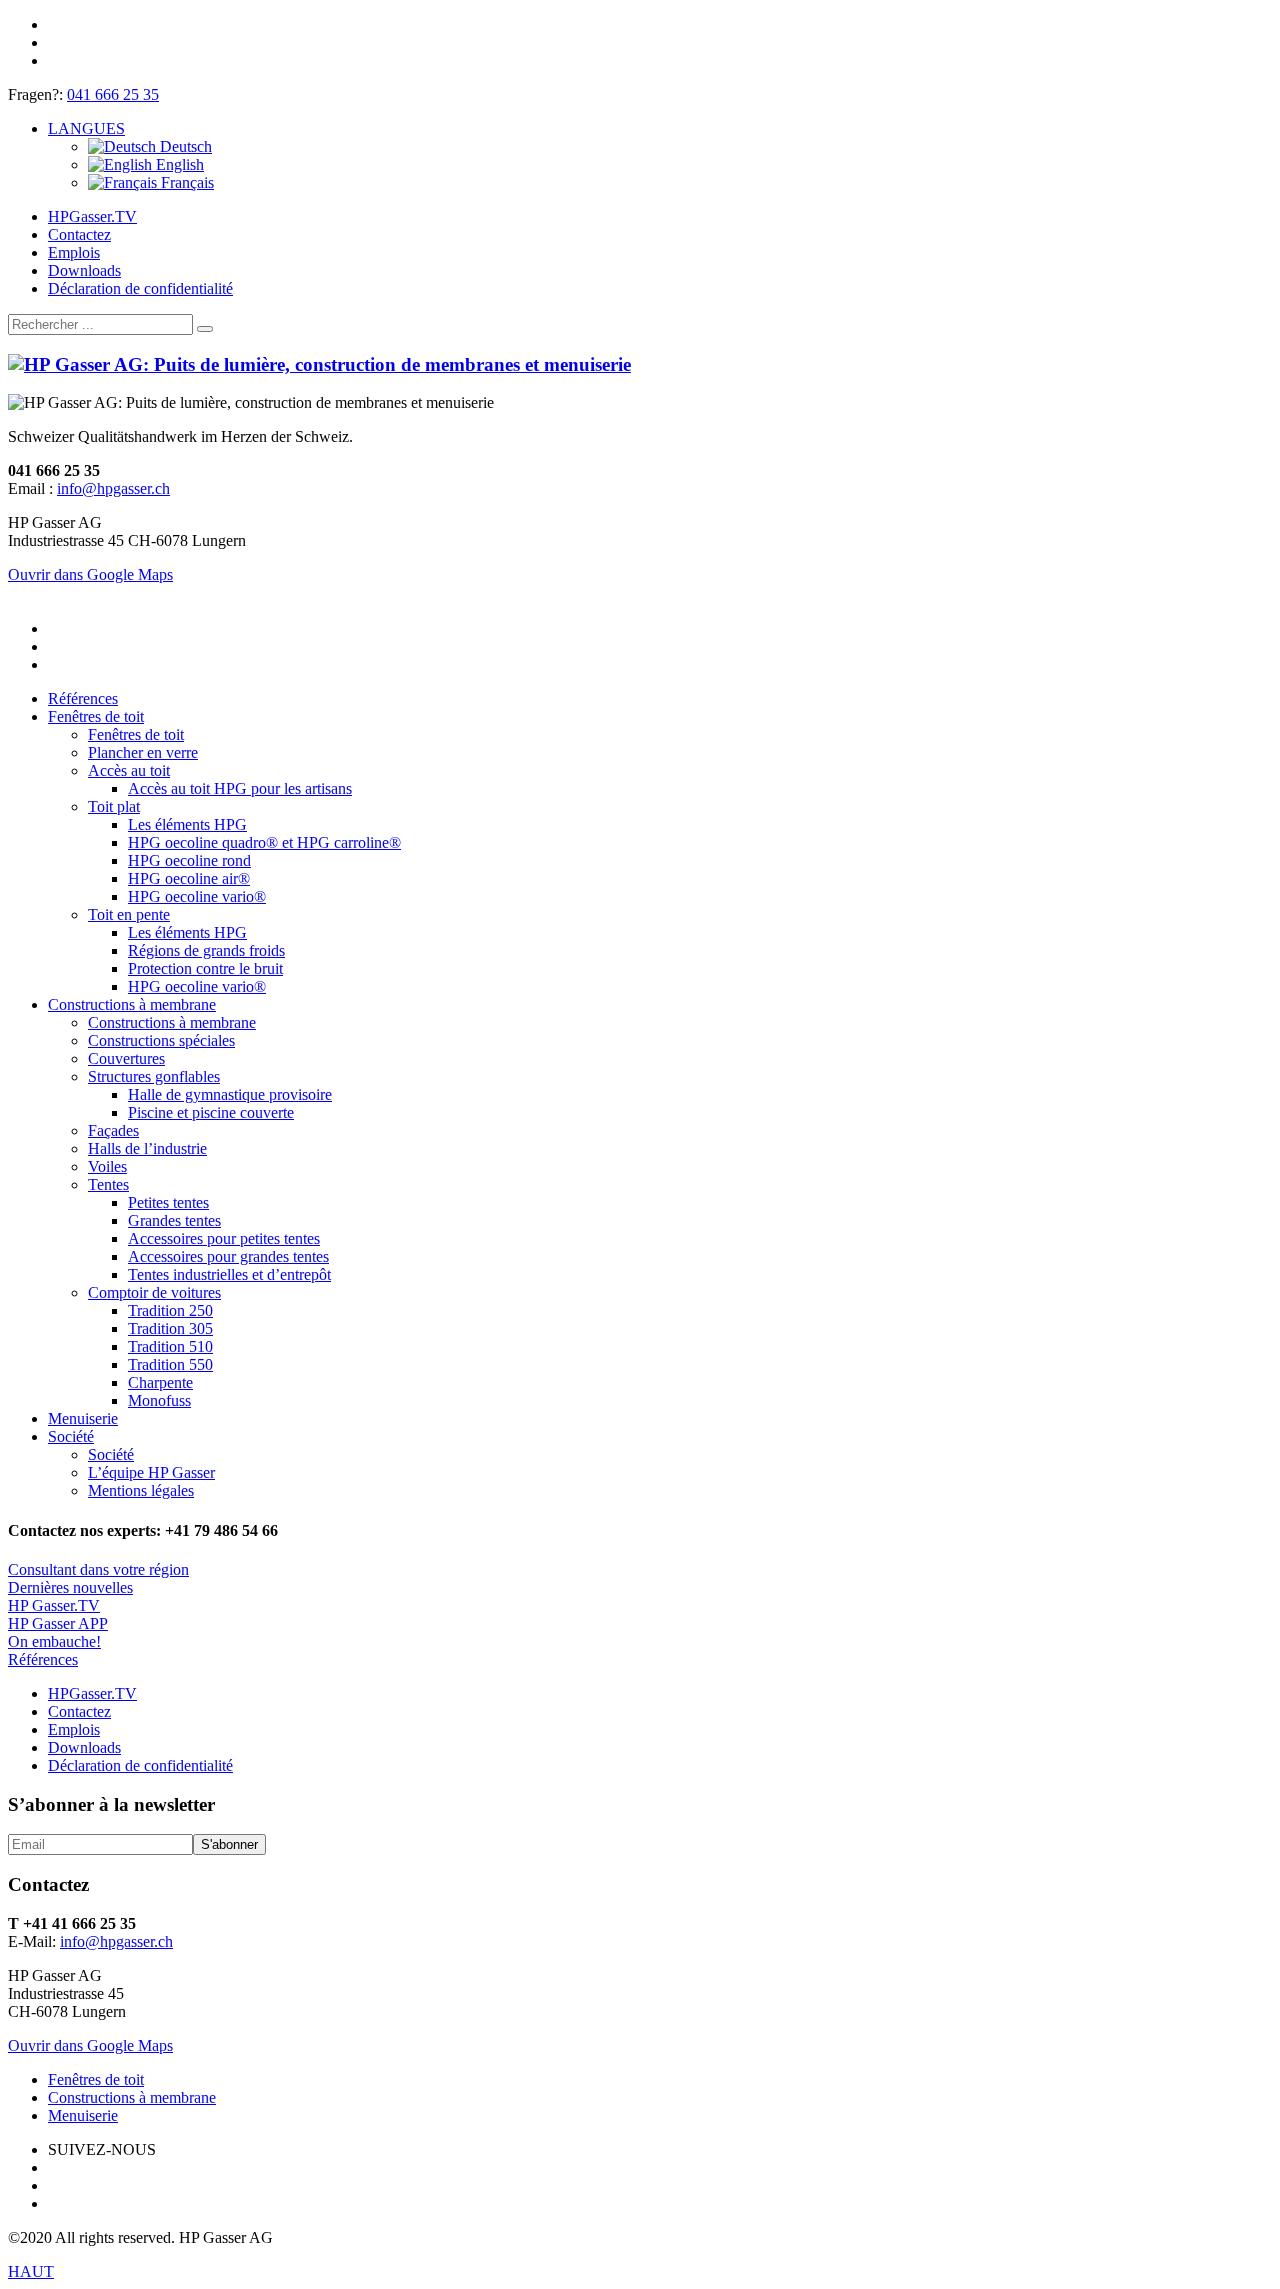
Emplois (74, 252)
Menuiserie (83, 2115)
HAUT (31, 2271)
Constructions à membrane (132, 2097)
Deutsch (184, 146)
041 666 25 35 (113, 94)
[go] (205, 329)
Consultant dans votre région (98, 1569)
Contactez (79, 234)
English (178, 164)
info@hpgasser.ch (113, 488)
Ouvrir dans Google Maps (90, 2045)
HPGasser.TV (92, 216)
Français (185, 182)
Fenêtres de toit (96, 2079)
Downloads (84, 270)
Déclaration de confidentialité (140, 288)
